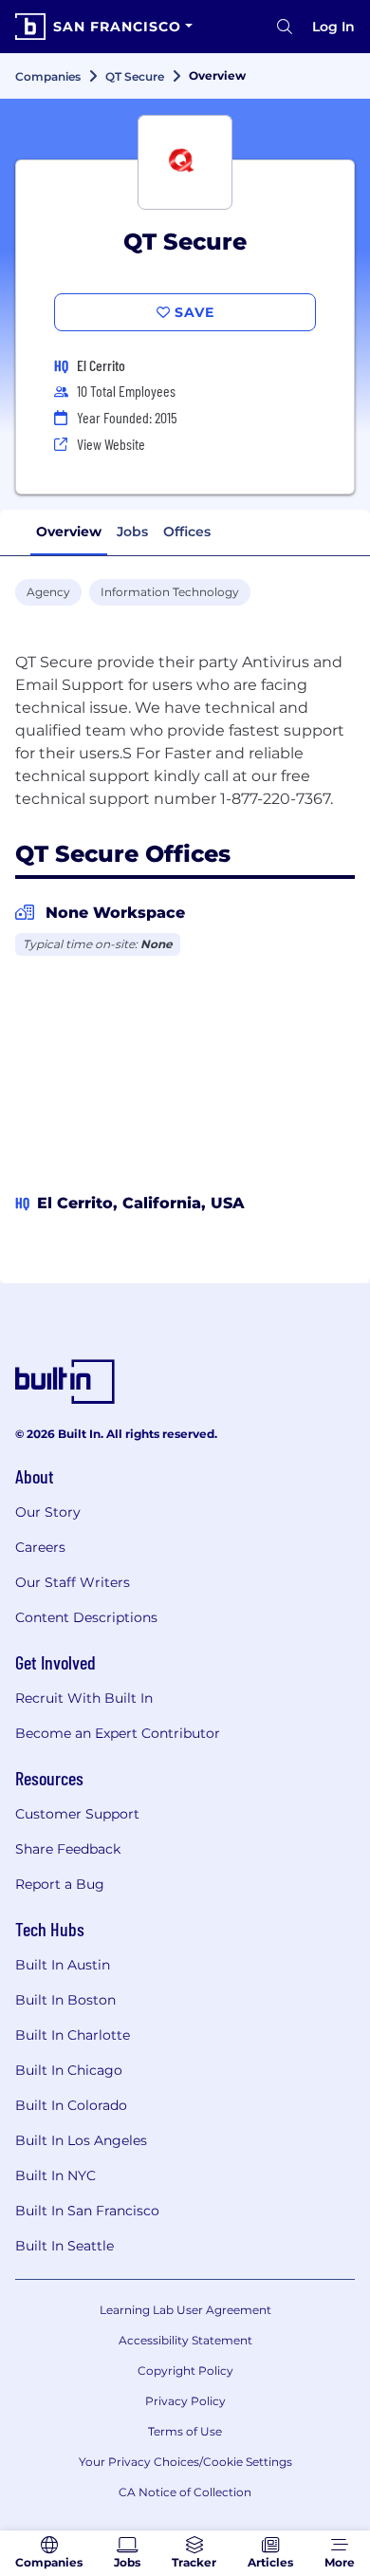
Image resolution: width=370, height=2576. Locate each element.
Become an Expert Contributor (118, 1733)
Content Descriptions (86, 1617)
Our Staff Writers (73, 1582)
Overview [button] (69, 532)
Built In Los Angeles (81, 2140)
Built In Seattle (65, 2246)
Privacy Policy (185, 2401)
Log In (333, 27)
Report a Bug (60, 1884)
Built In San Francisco (87, 2211)
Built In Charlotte (73, 2035)
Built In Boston (65, 2000)
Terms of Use (185, 2431)
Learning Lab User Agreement (185, 2310)
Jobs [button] (132, 532)
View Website (111, 444)
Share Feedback (68, 1849)
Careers (40, 1547)
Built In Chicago (69, 2070)
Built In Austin (63, 1965)
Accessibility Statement (185, 2340)
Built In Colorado (71, 2105)
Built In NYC (55, 2175)
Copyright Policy (185, 2371)
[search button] (285, 27)
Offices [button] (187, 532)
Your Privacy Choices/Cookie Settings (185, 2462)
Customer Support (77, 1814)
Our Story (48, 1512)
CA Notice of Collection (185, 2492)
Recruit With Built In (84, 1698)
